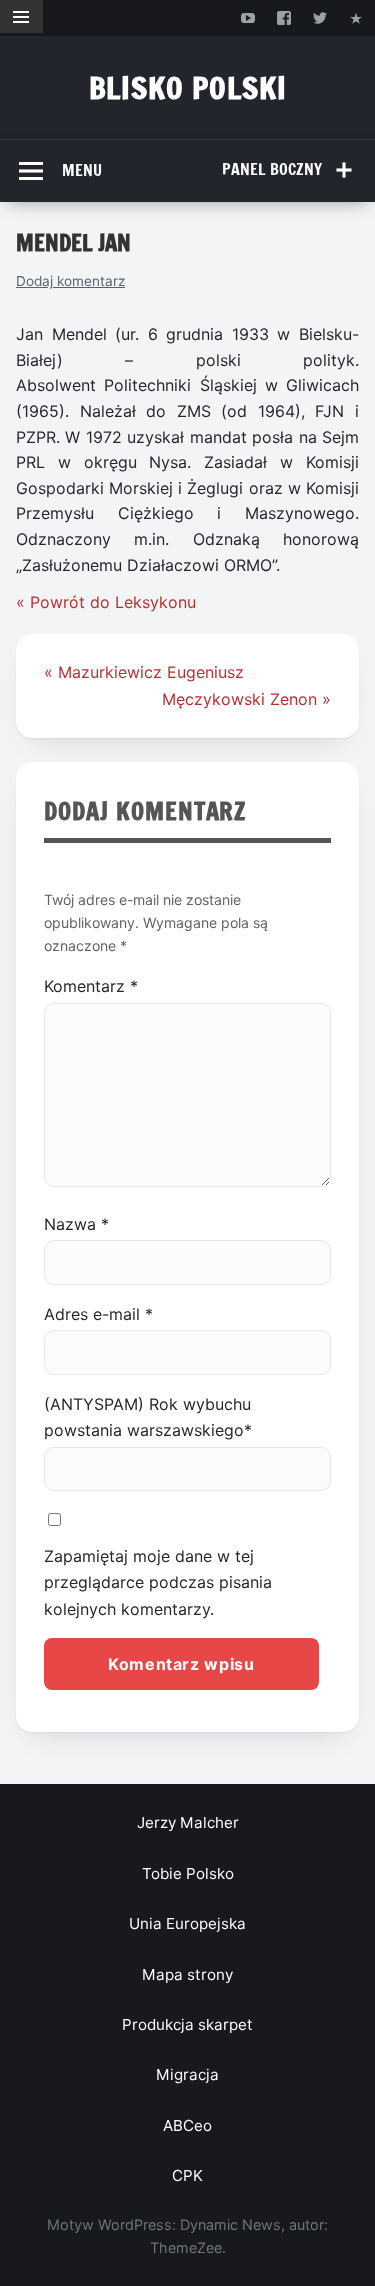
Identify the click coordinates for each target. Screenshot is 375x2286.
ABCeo (187, 2125)
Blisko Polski (188, 87)
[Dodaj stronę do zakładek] (356, 17)
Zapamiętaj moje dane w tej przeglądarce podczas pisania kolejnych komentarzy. (158, 1582)
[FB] (283, 17)
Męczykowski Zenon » (246, 699)
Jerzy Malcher (188, 1822)
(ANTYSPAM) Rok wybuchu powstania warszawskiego (148, 1417)
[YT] (247, 17)
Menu (82, 170)
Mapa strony (187, 1974)
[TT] (320, 17)
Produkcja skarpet (187, 2024)
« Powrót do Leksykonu (106, 602)
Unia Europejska (187, 1923)
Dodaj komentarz (70, 281)
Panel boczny (272, 169)
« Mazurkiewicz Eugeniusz (144, 672)
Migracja (187, 2074)
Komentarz (91, 986)
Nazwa (76, 1224)
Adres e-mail (98, 1314)
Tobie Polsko (188, 1873)
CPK (187, 2175)
